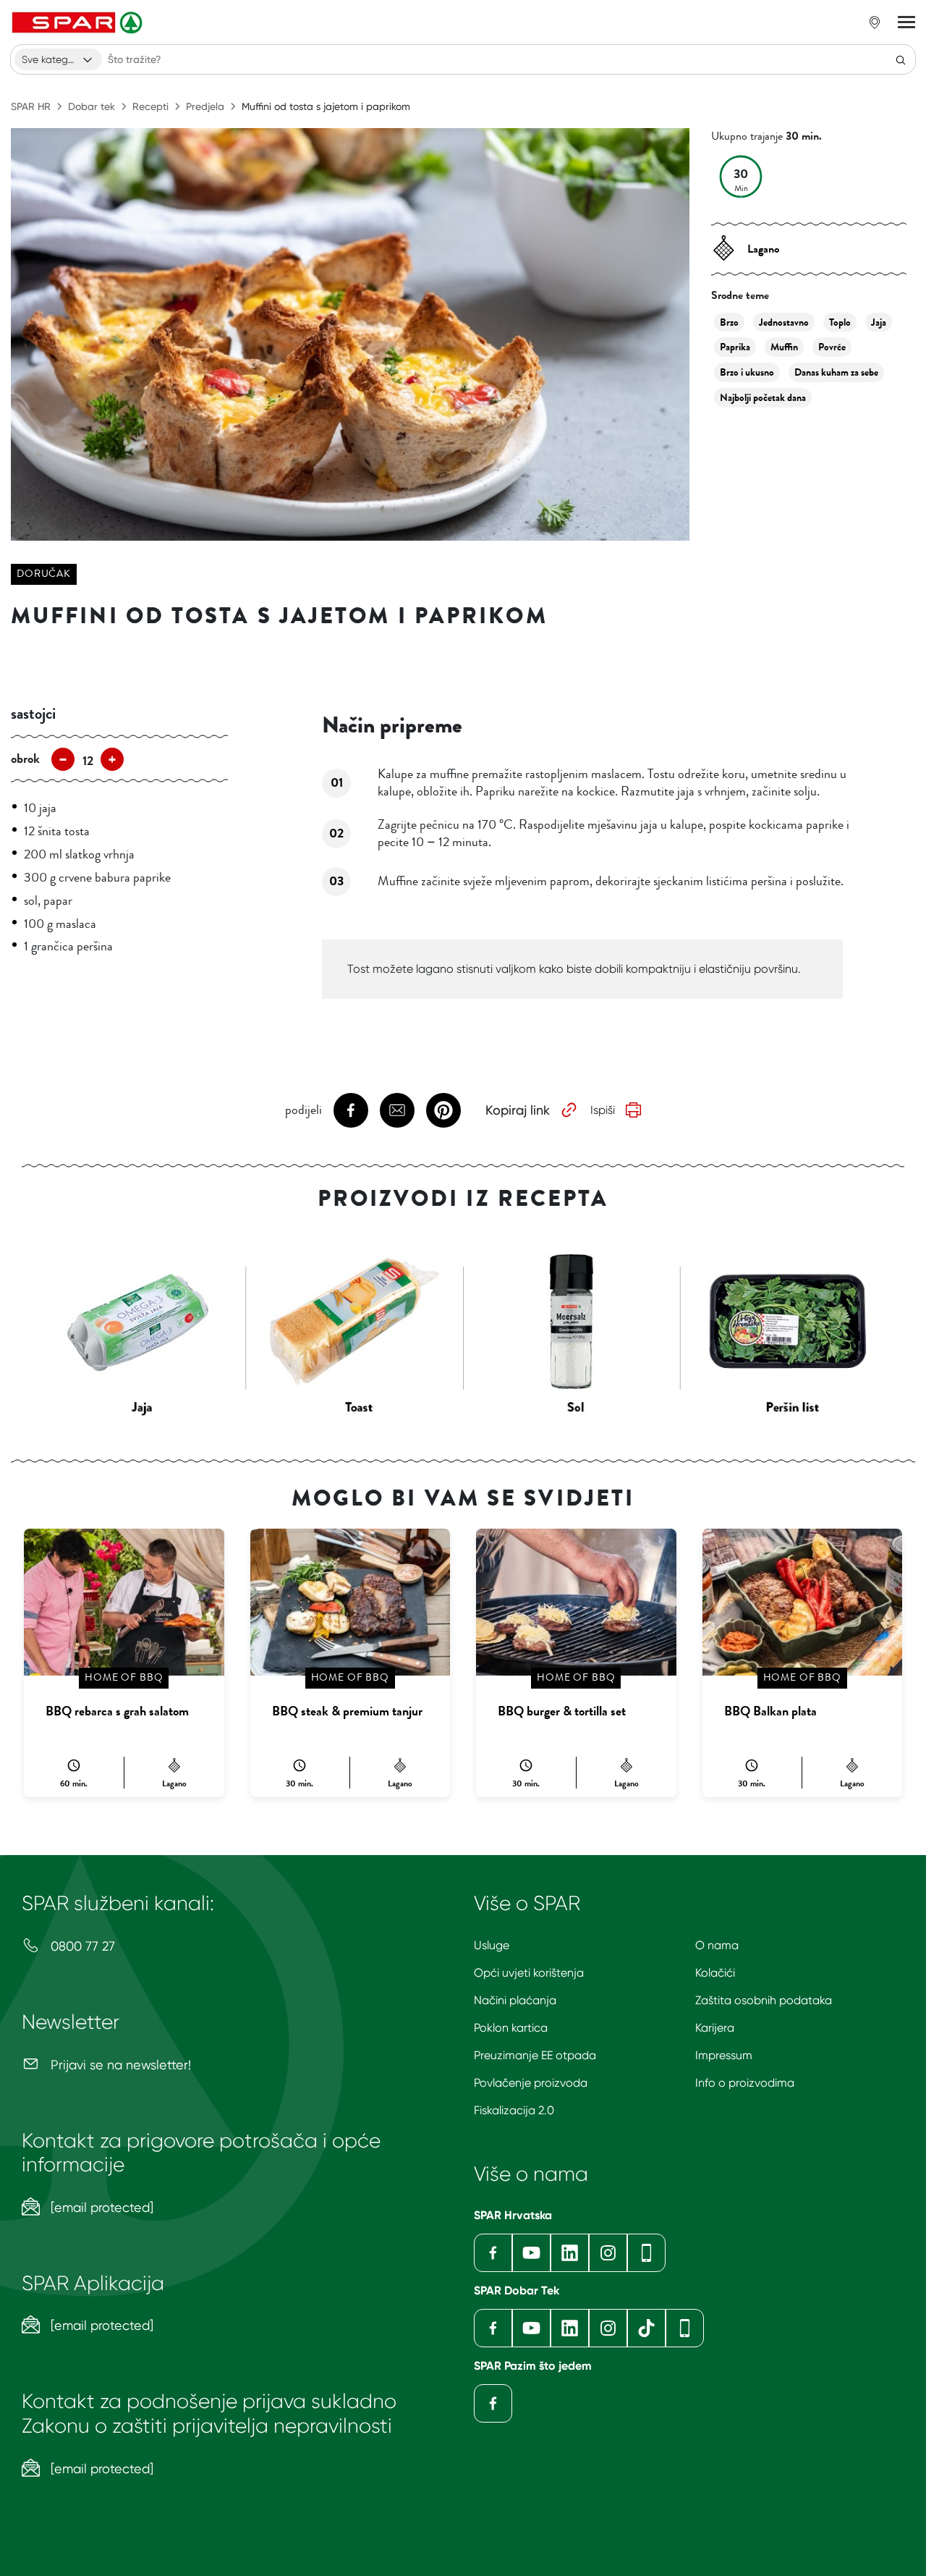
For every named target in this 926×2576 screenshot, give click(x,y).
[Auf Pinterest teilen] (443, 1110)
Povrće (832, 347)
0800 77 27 (81, 1946)
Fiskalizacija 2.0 (514, 2110)
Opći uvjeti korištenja (529, 1973)
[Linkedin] (570, 2253)
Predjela (205, 106)
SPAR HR (31, 106)
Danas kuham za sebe (836, 372)
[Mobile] (646, 2253)
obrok (25, 759)
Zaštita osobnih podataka (764, 2000)
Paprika (735, 347)
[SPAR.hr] (79, 22)
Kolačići (715, 1973)
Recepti (150, 106)
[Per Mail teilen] (397, 1110)
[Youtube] (531, 2253)
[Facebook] (493, 2253)
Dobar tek (92, 106)
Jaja (879, 322)
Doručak (44, 574)
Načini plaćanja (515, 2000)
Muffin (784, 347)
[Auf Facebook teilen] (351, 1110)
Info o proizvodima (745, 2083)
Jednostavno (784, 322)
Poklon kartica (511, 2028)
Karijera (715, 2028)
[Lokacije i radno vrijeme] (875, 22)
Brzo (729, 322)
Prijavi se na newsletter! (119, 2065)
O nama (717, 1945)
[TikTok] (646, 2328)
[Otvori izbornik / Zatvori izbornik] (906, 22)
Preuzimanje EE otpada (535, 2055)
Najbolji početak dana (763, 398)
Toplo (840, 322)
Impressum (724, 2055)
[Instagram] (608, 2253)
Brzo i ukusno (747, 372)
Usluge (492, 1945)
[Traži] (901, 59)
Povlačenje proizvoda (531, 2083)
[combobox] (58, 59)
